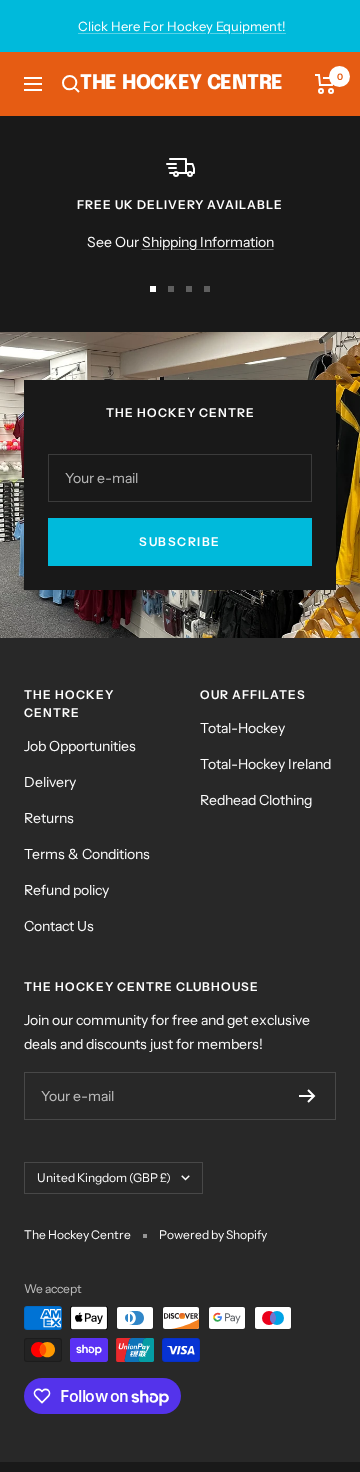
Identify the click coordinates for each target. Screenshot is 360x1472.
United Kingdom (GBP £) (104, 1177)
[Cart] (325, 84)
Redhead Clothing (256, 800)
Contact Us (59, 926)
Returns (49, 818)
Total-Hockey (242, 728)
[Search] (71, 84)
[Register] (307, 1096)
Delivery (50, 782)
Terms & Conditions (87, 854)
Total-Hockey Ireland (265, 764)
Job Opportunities (80, 746)
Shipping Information (208, 242)
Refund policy (66, 890)
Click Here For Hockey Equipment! (182, 26)
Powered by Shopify (213, 1234)
